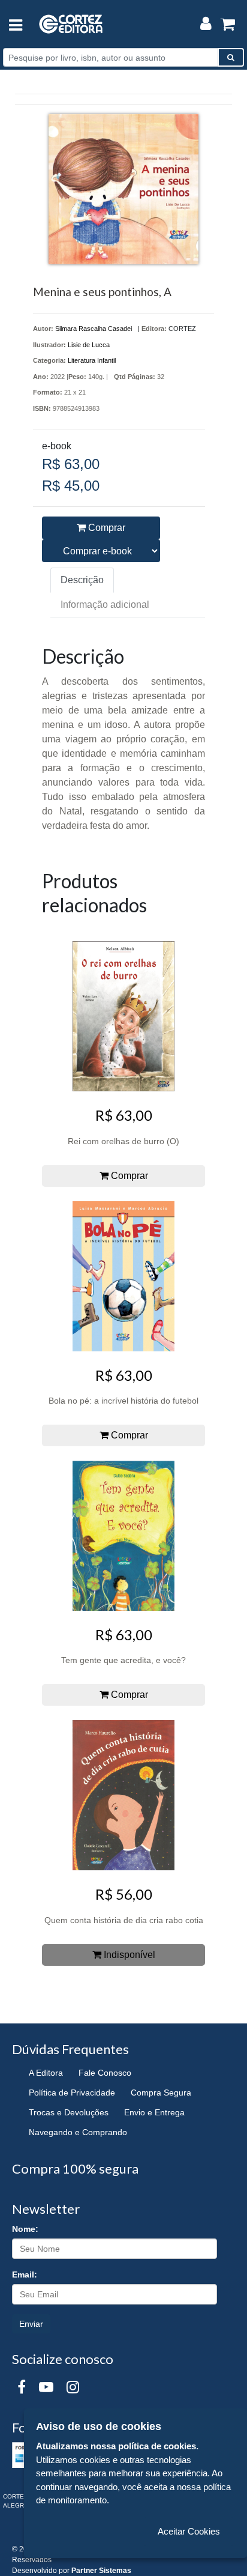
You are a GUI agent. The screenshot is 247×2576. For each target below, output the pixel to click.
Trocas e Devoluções (69, 2112)
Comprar (106, 528)
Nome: (25, 2229)
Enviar (31, 2324)
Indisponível (128, 1955)
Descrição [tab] (82, 580)
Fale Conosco (105, 2073)
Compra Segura (161, 2093)
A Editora (46, 2073)
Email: (25, 2274)
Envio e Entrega (154, 2112)
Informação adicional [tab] (105, 605)
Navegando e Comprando (78, 2132)
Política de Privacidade (72, 2093)
